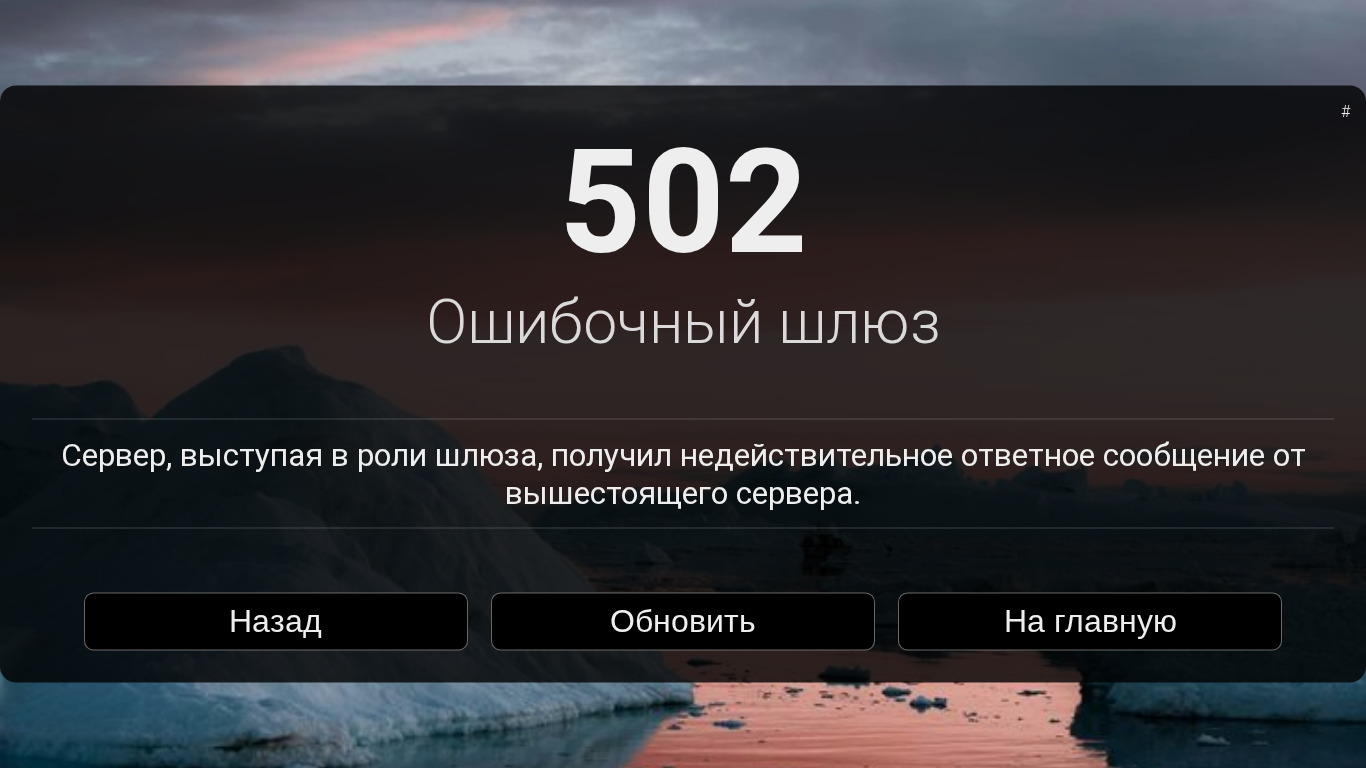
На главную (1090, 621)
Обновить (683, 621)
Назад (275, 621)
